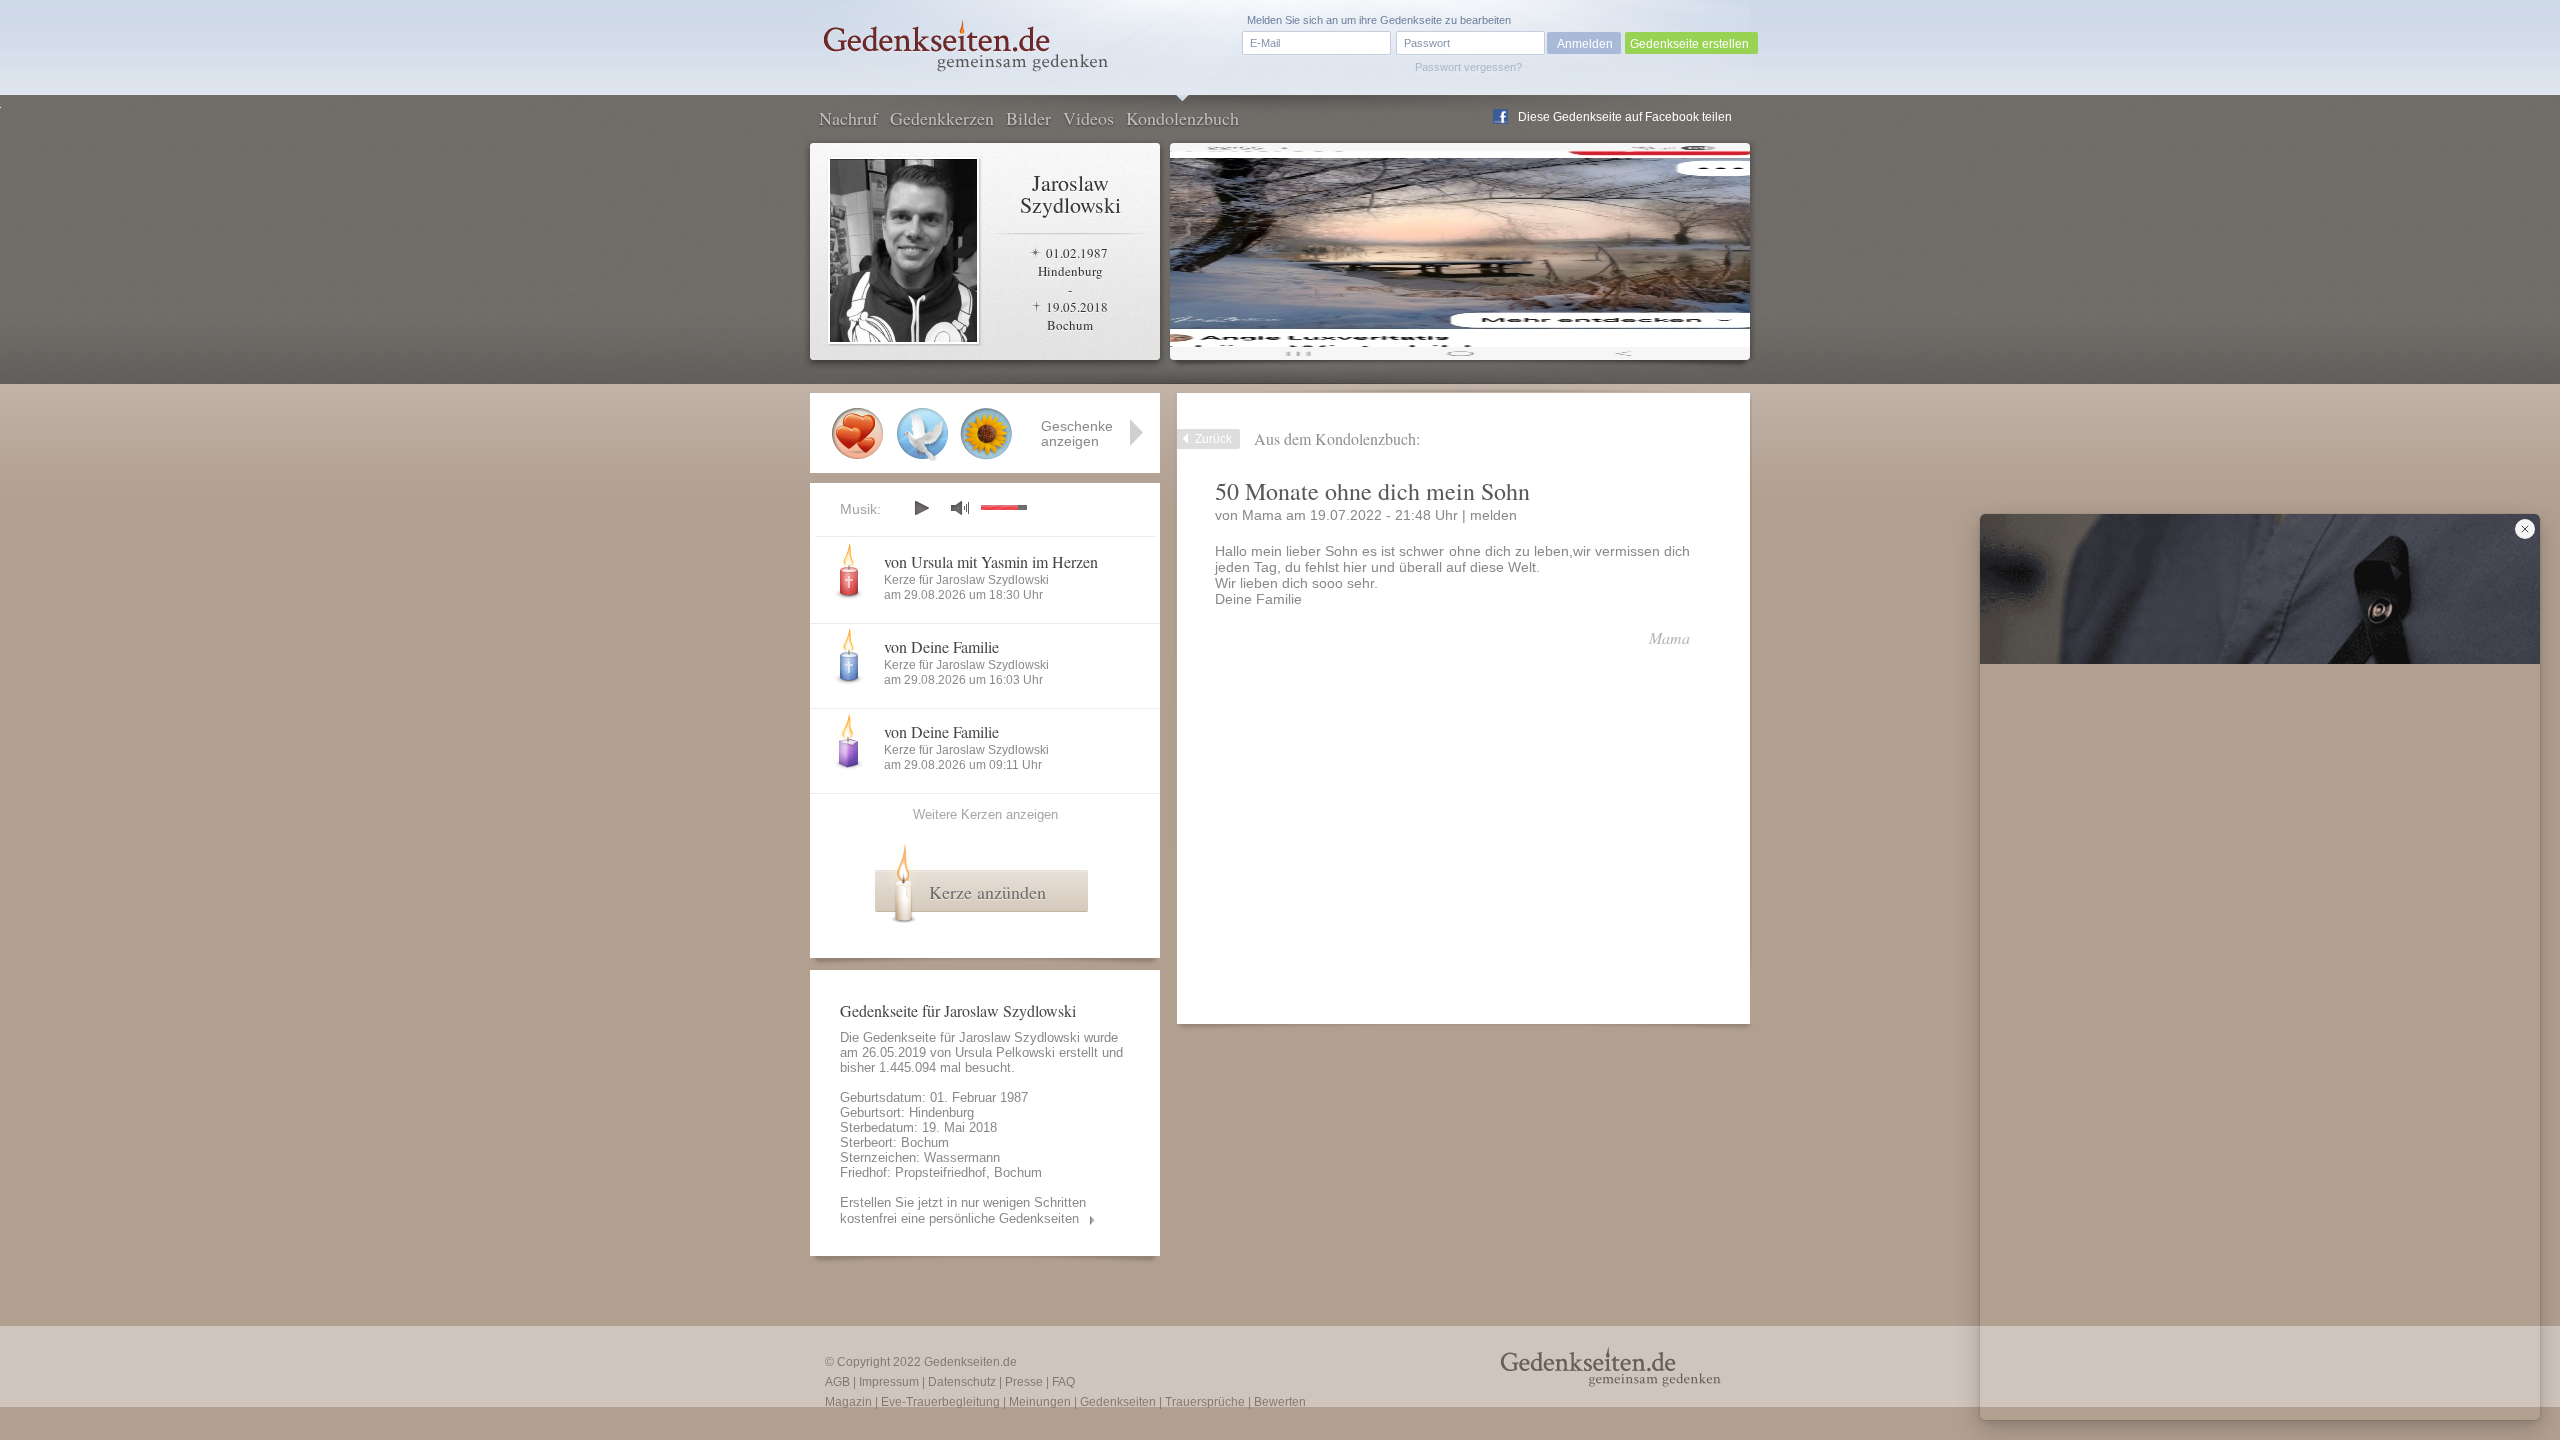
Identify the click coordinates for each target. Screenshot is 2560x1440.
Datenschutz (962, 1382)
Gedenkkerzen (942, 118)
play (921, 508)
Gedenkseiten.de (970, 1362)
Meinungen (1040, 1402)
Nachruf (848, 118)
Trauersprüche (1205, 1402)
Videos (1088, 118)
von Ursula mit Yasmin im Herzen (991, 561)
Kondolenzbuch (1182, 118)
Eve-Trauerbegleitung (940, 1402)
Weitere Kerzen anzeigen (985, 814)
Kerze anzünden (987, 892)
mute (960, 507)
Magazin (848, 1402)
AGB (837, 1382)
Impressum (889, 1382)
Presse (1024, 1382)
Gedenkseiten (1118, 1402)
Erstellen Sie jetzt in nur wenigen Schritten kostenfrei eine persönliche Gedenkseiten (963, 1210)
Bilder (1028, 118)
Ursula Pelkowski (1005, 1052)
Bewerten (1280, 1402)
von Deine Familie (941, 646)
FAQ (1063, 1382)
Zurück (1213, 439)
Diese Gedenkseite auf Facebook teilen (1625, 117)
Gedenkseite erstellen (1689, 44)
